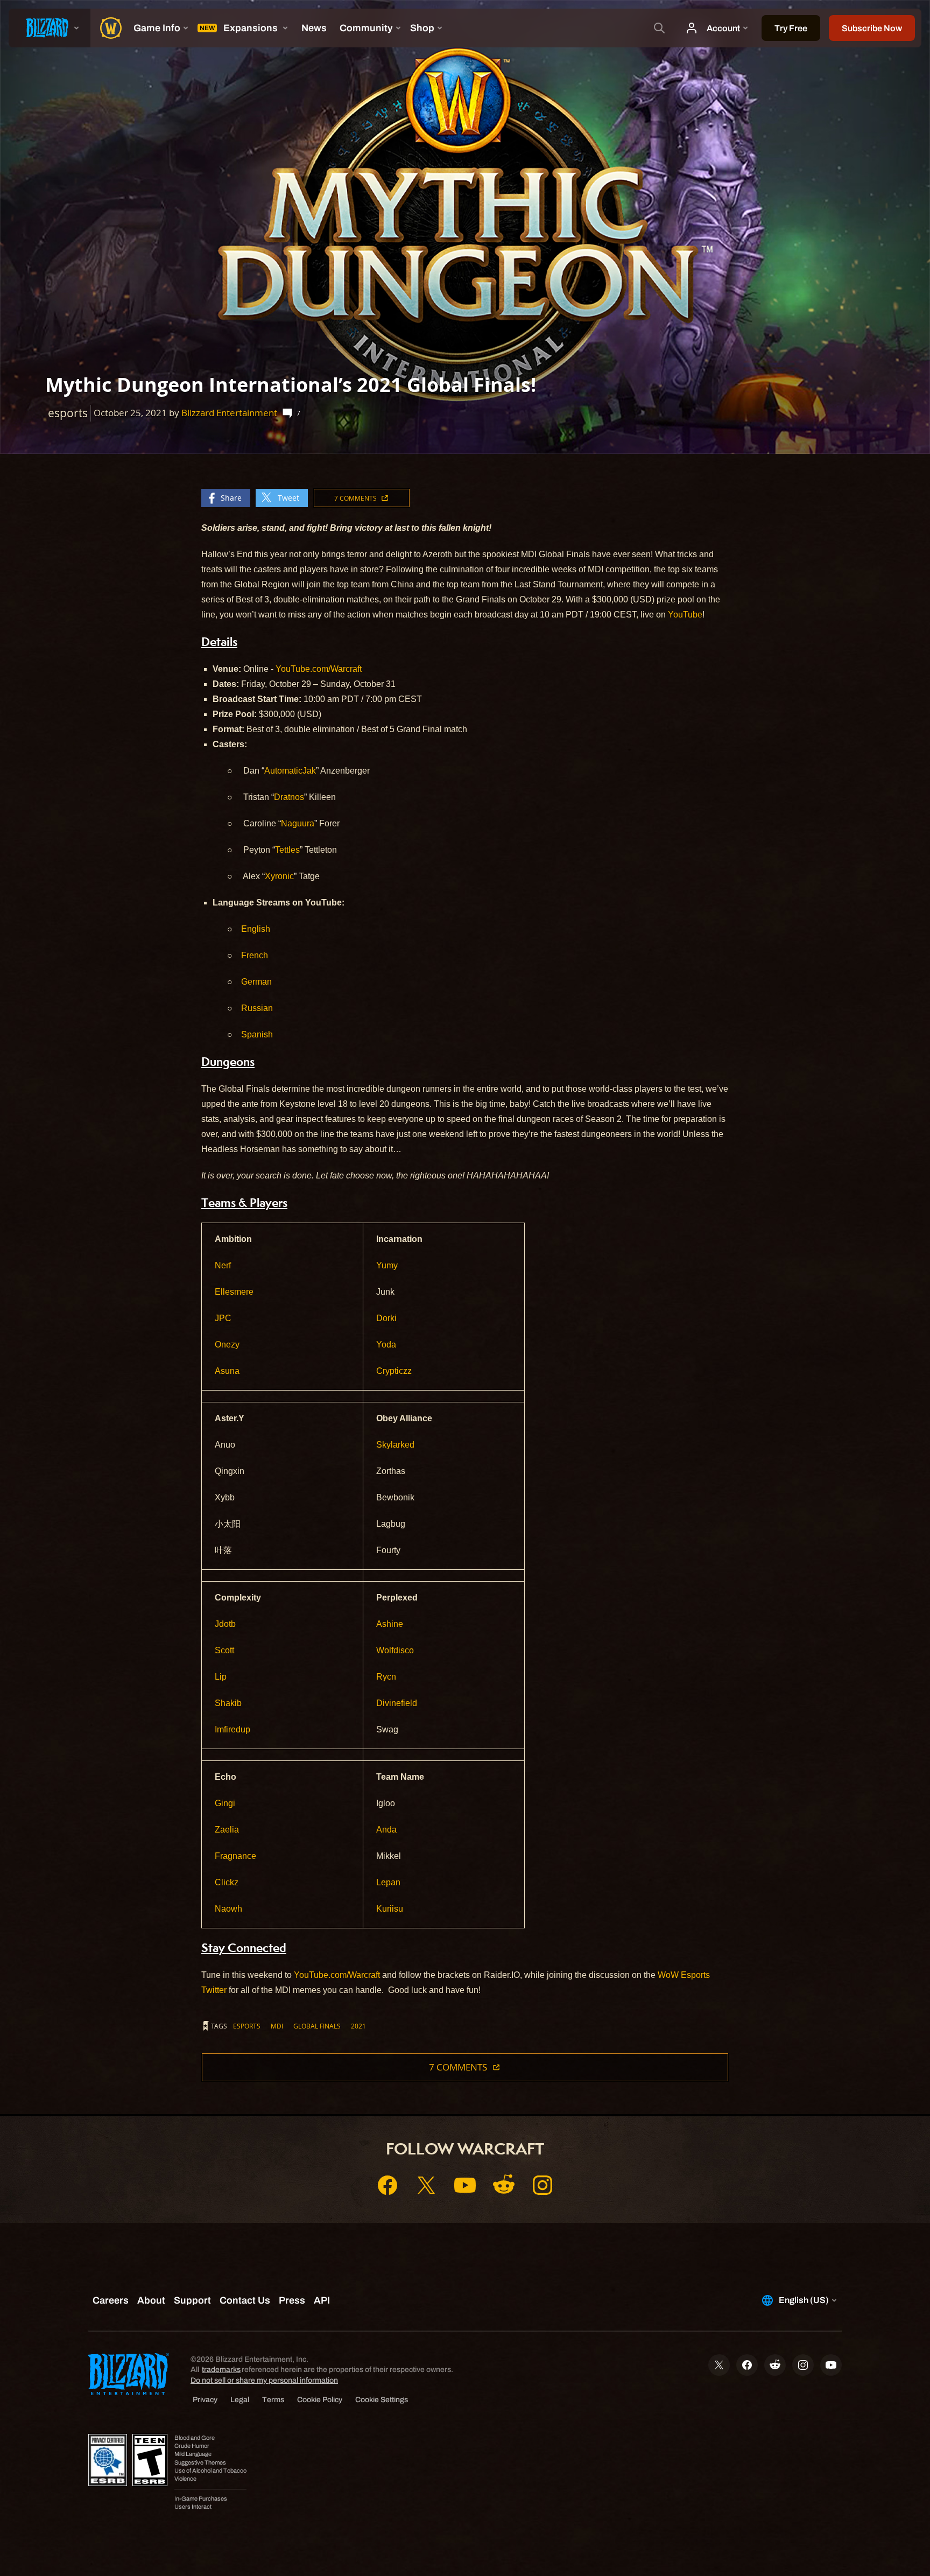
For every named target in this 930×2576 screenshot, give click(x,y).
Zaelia (227, 1830)
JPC (223, 1318)
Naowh (228, 1909)
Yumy (387, 1265)
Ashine (390, 1624)
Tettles (287, 850)
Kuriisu (390, 1909)
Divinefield (397, 1703)
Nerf (223, 1265)
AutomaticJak (290, 771)
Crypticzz (394, 1371)
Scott (224, 1650)
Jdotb (225, 1624)
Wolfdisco (395, 1650)
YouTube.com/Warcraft (318, 669)
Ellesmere (234, 1292)
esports (247, 2026)
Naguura (298, 823)
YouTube (684, 615)
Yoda (386, 1345)
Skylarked (395, 1445)
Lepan (388, 1882)
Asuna (227, 1371)
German (256, 982)
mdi (277, 2026)
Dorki (386, 1318)
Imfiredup (232, 1729)
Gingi (225, 1803)
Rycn (386, 1677)
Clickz (227, 1882)
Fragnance (235, 1856)
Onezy (227, 1345)
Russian (257, 1008)
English (256, 929)
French (255, 955)
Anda (386, 1830)
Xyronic (279, 876)
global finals (317, 2026)
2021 (358, 2026)
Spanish (257, 1034)
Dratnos (289, 797)
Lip (221, 1677)
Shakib (228, 1703)
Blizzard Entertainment (229, 413)
